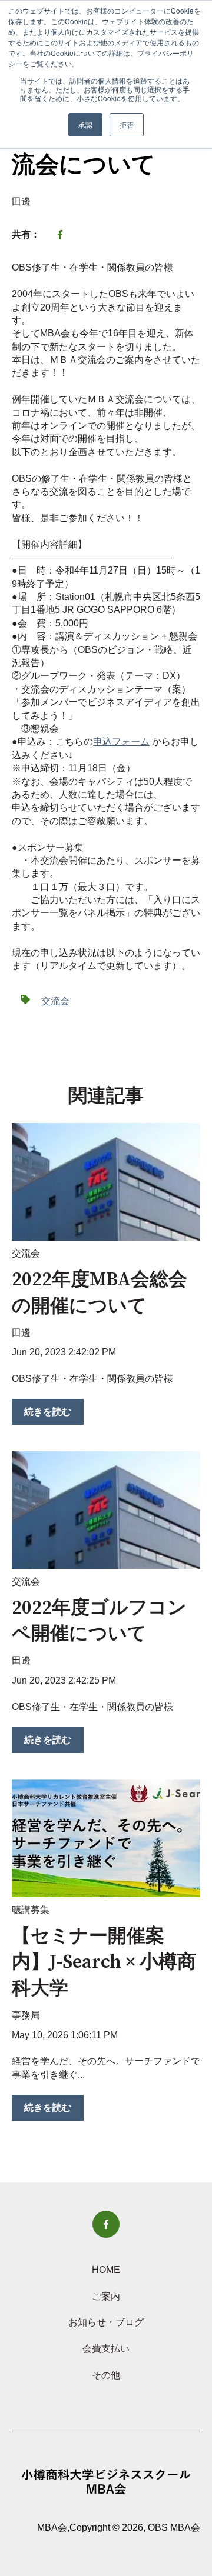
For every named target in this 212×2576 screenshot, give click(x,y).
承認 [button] (85, 124)
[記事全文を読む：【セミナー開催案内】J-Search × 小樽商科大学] (106, 1838)
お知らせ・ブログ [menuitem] (106, 2322)
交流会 (55, 1001)
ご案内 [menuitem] (106, 2296)
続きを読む (48, 1412)
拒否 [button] (127, 124)
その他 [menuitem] (106, 2375)
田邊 (21, 201)
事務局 (26, 2015)
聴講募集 (31, 1910)
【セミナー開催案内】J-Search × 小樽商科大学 (104, 1963)
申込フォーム (121, 742)
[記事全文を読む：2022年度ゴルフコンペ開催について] (106, 1510)
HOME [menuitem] (106, 2270)
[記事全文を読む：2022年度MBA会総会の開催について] (106, 1182)
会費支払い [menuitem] (106, 2349)
